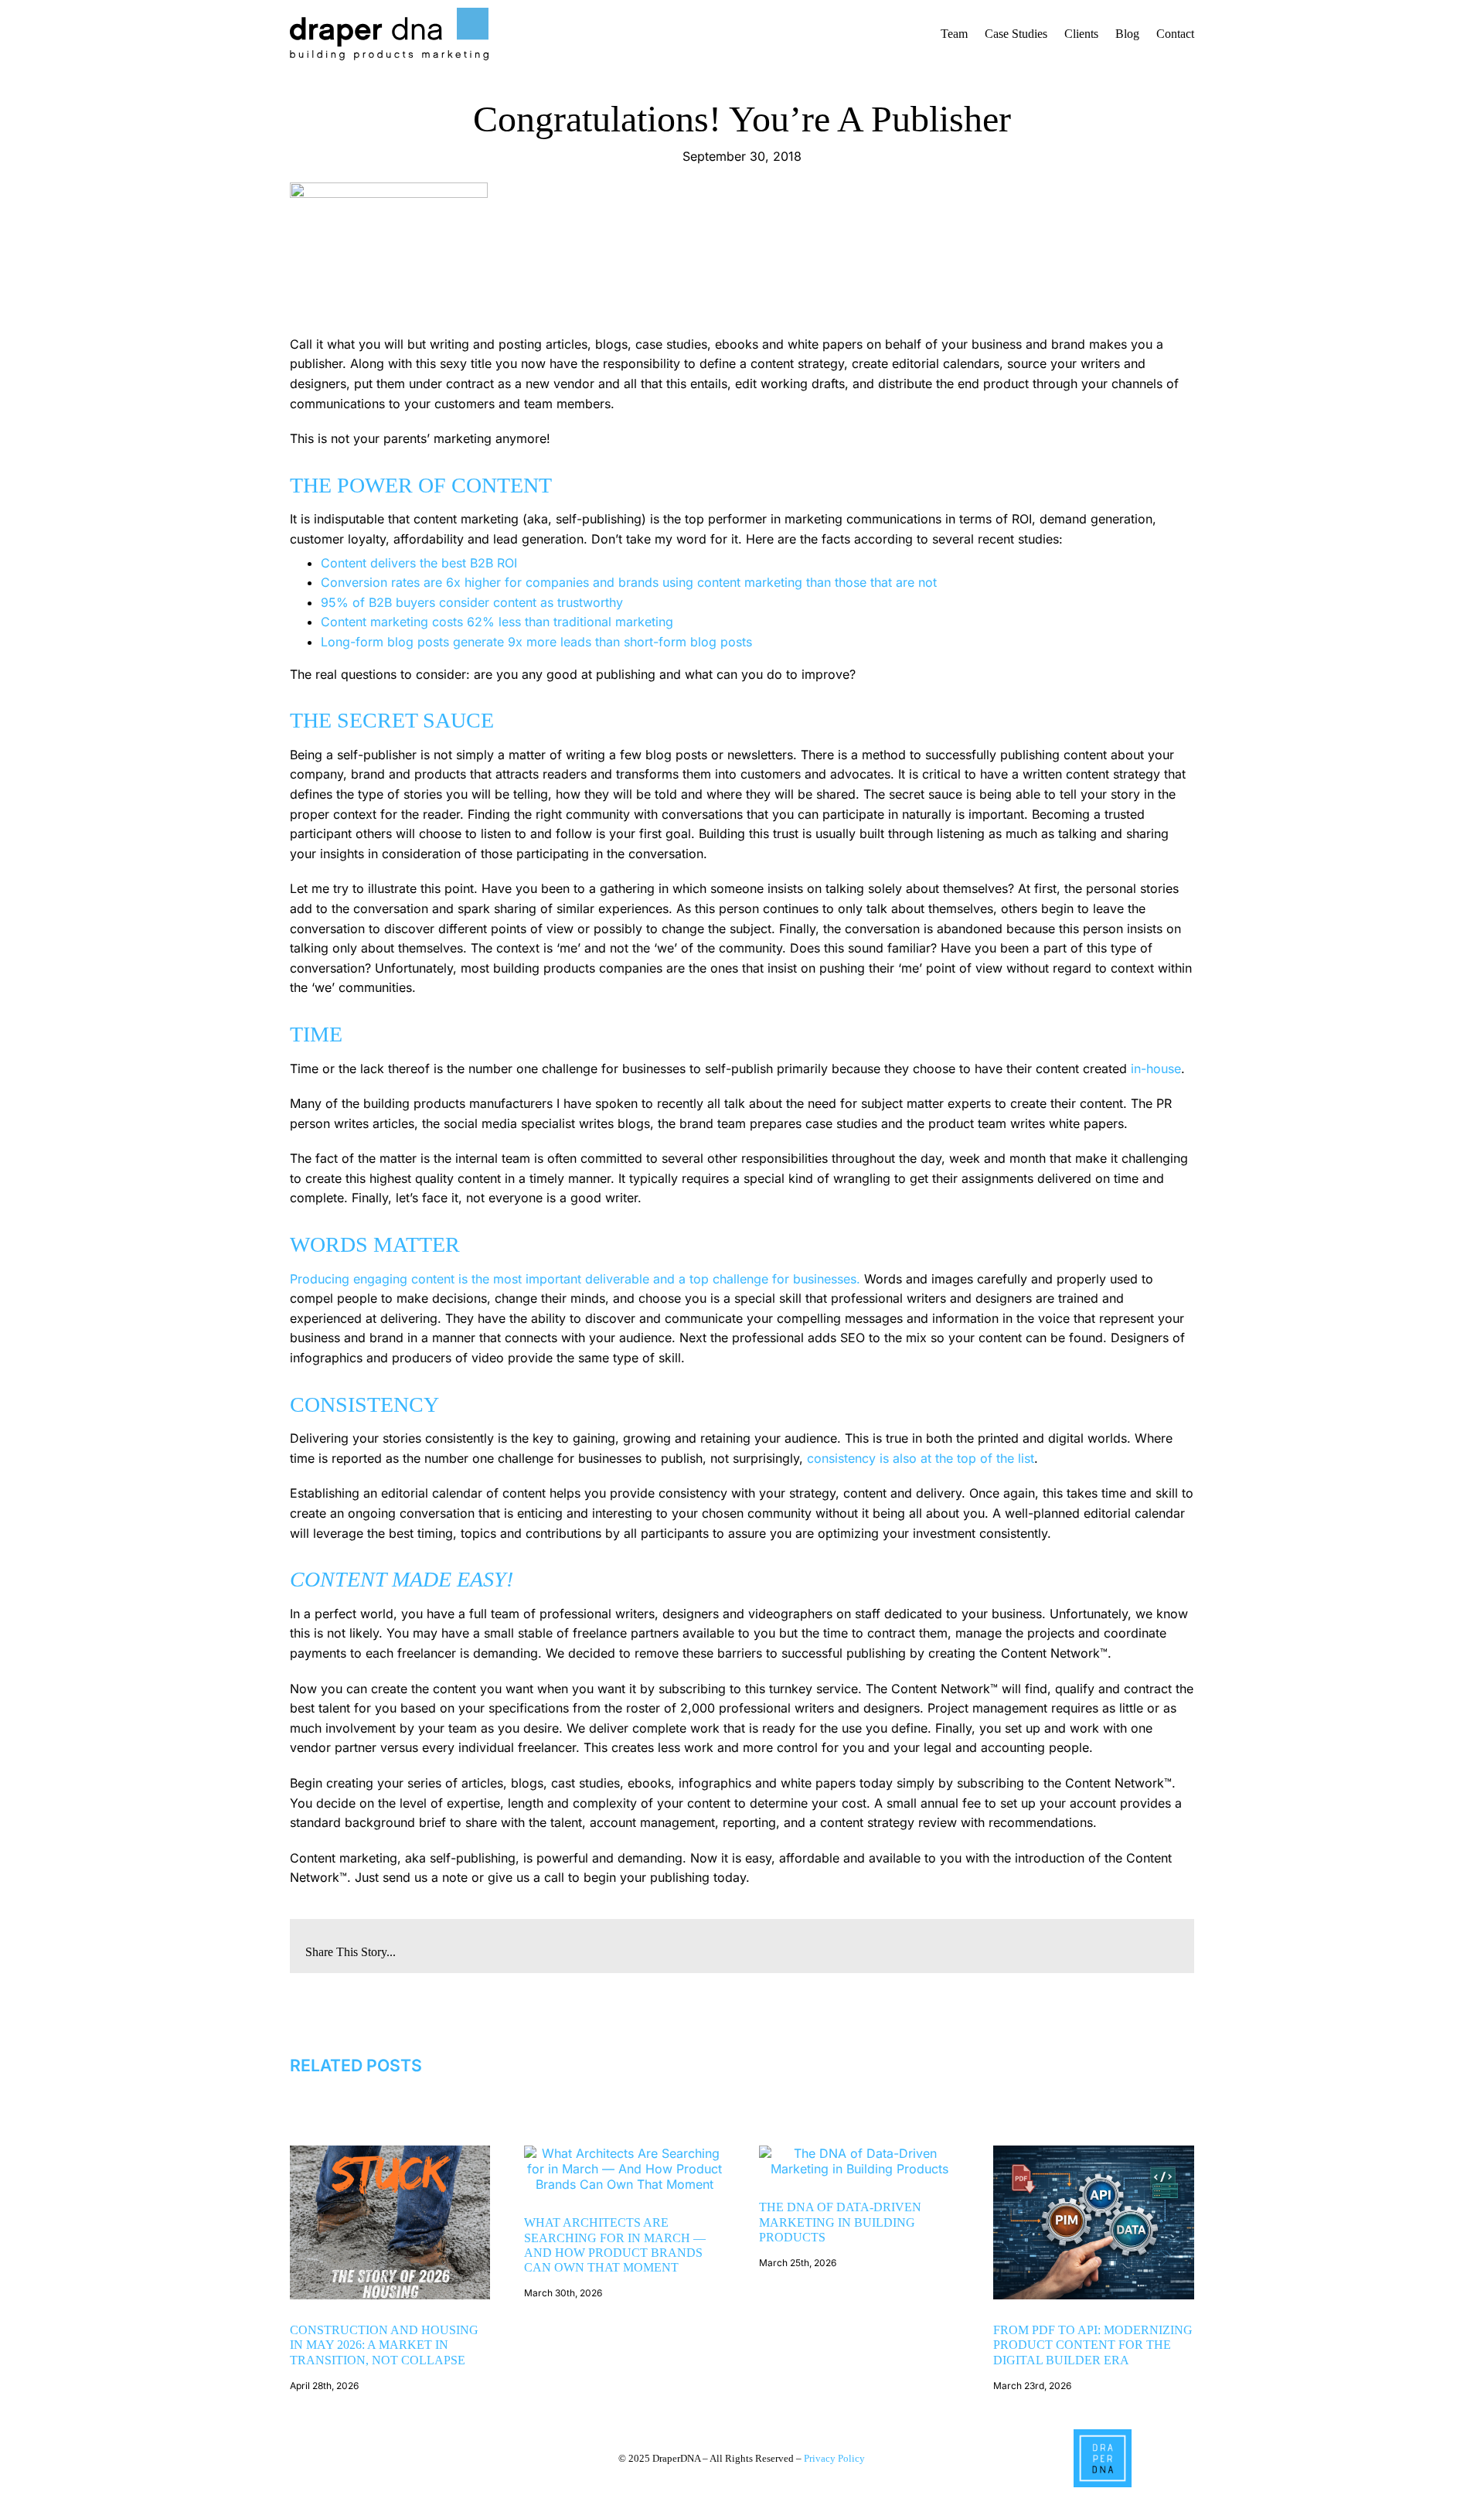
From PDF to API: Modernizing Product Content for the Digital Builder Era (1093, 2345)
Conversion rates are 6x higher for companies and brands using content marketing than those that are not (629, 582)
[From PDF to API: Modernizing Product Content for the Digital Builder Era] (1094, 2153)
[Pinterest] (1142, 1946)
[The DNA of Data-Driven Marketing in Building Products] (859, 2153)
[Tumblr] (1117, 1946)
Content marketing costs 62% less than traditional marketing (497, 622)
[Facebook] (1043, 1946)
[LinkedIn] (1092, 1946)
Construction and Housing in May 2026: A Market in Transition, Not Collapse (384, 2345)
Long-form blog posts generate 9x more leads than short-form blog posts (536, 642)
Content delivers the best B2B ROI (419, 563)
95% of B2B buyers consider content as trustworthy (472, 602)
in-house (1156, 1069)
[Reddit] (1067, 1946)
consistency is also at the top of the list (921, 1458)
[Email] (1166, 1946)
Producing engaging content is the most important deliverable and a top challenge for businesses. (575, 1279)
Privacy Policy (834, 2459)
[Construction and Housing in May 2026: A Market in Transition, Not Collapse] (390, 2153)
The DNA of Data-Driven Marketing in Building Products (840, 2222)
